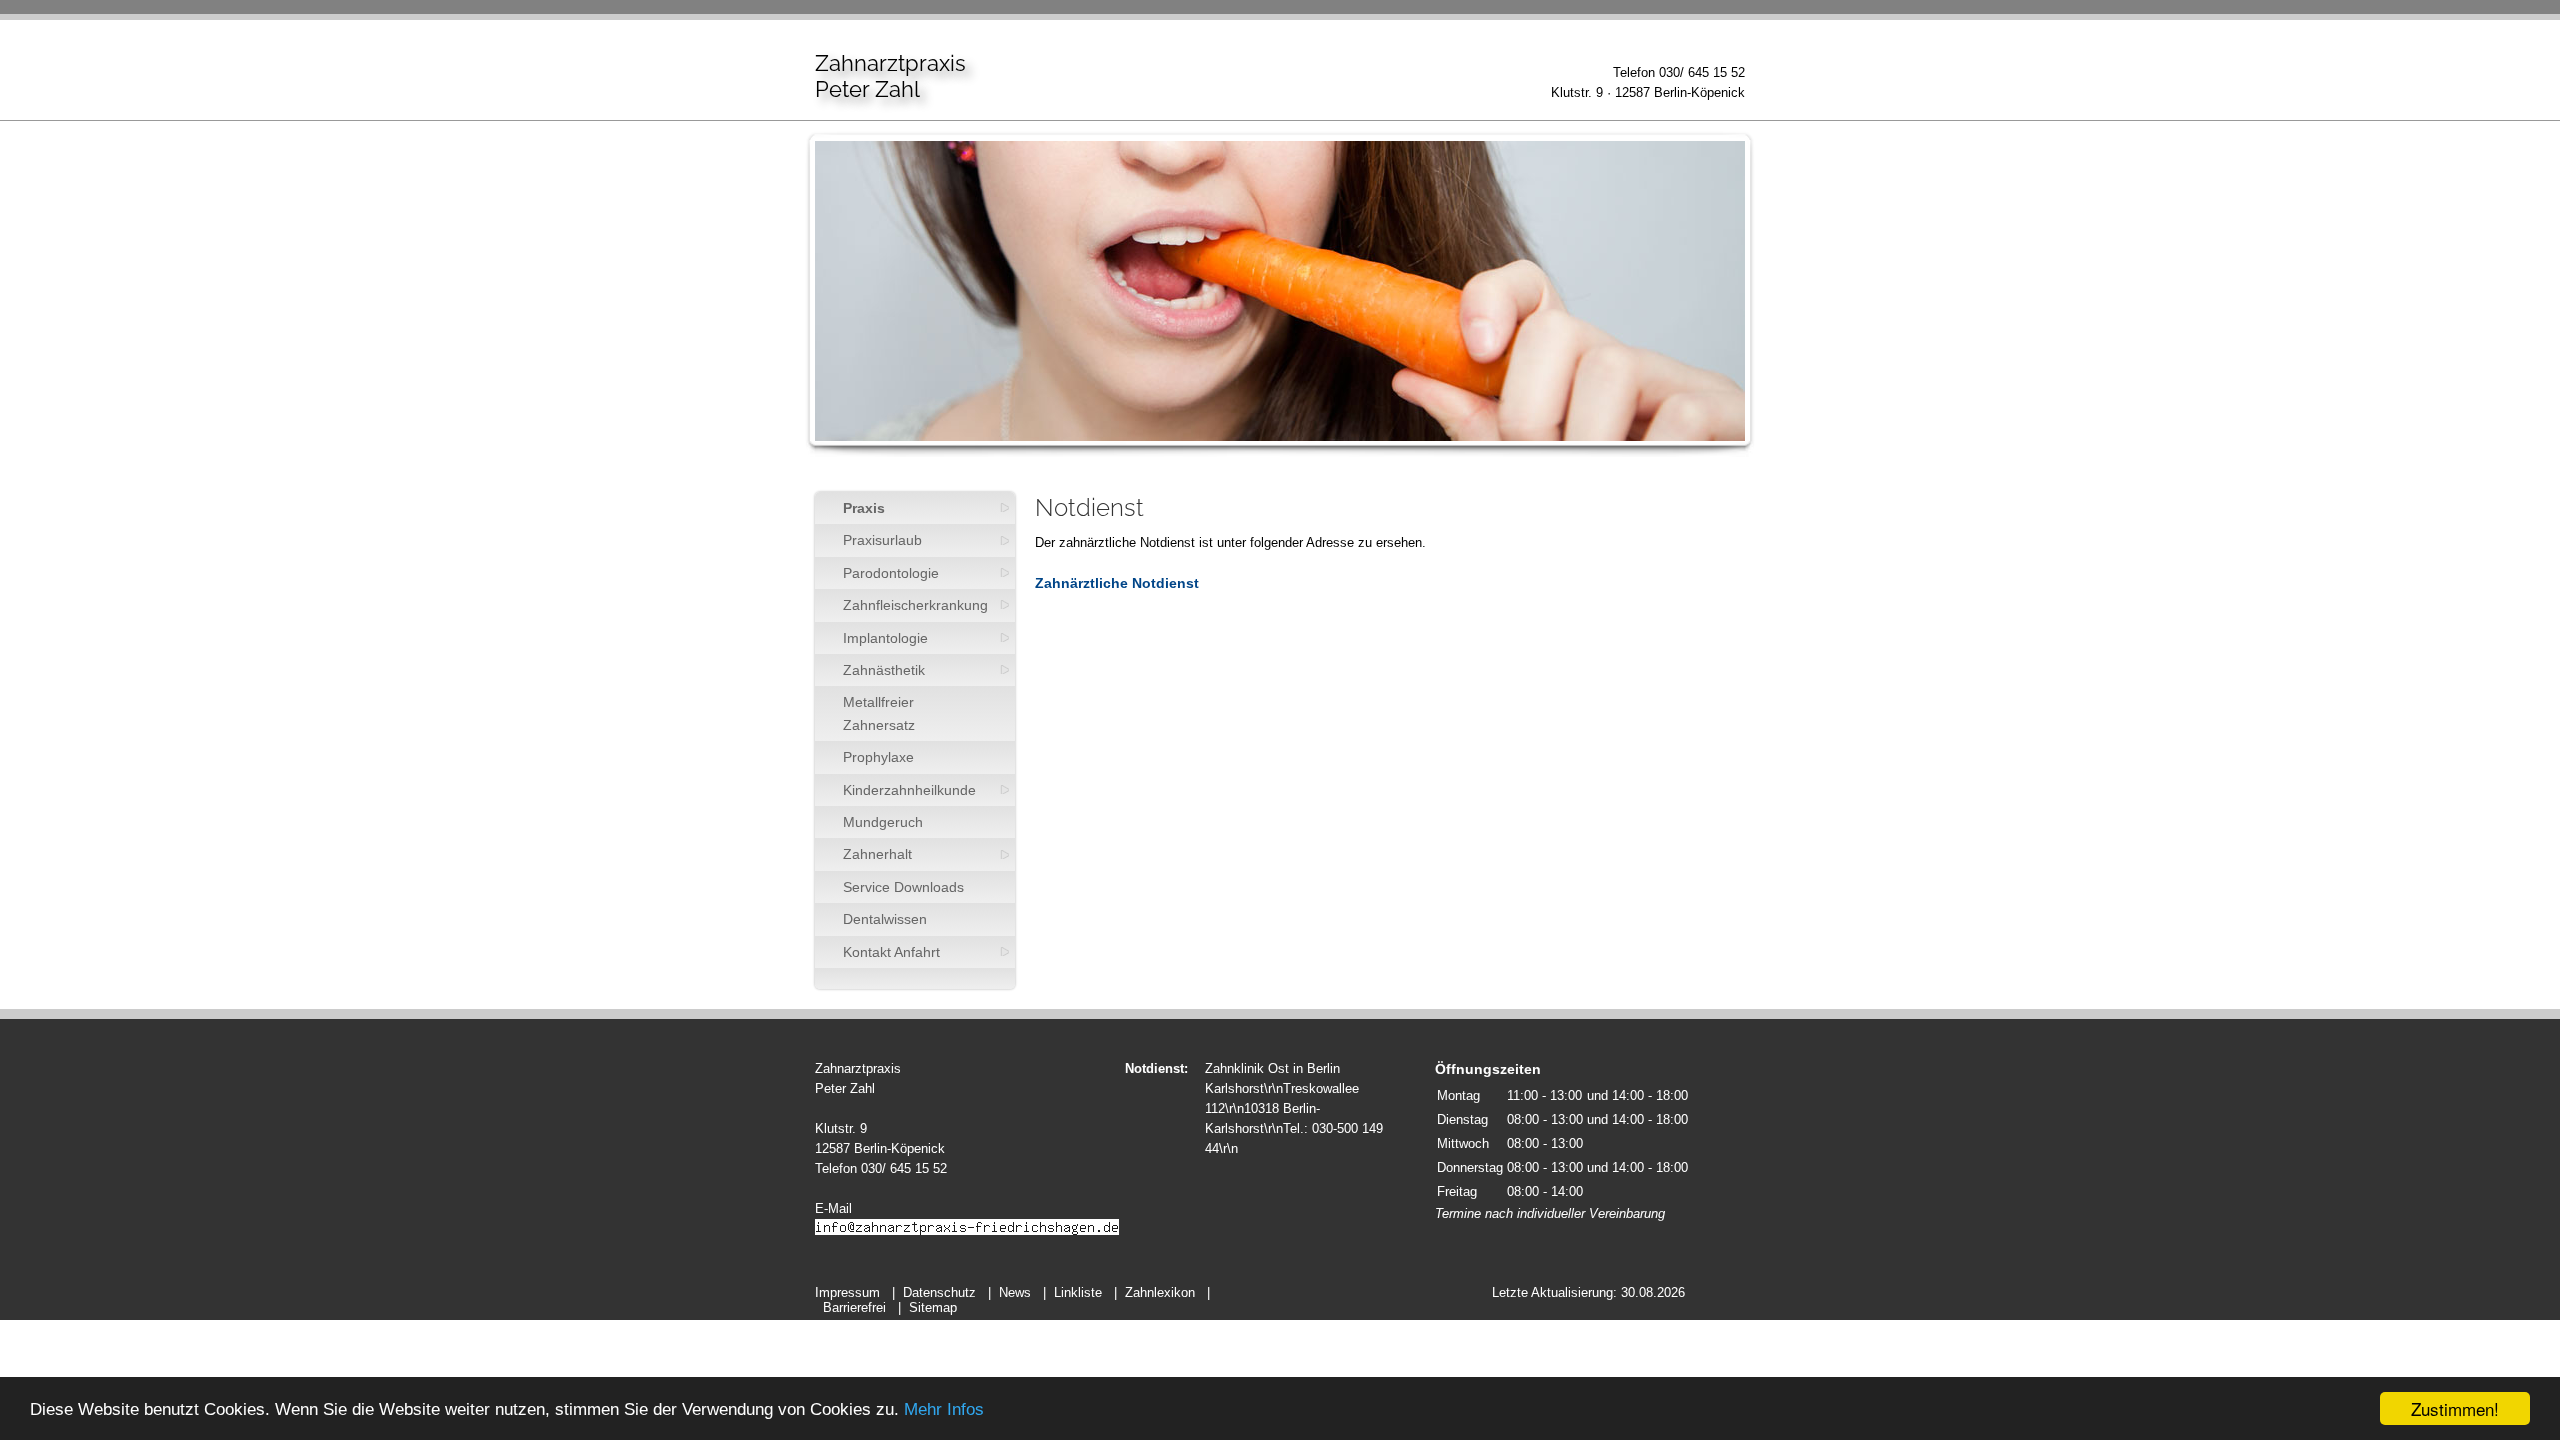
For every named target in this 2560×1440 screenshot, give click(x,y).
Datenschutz (939, 1292)
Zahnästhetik (884, 670)
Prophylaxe (878, 757)
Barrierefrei (854, 1307)
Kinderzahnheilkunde (909, 790)
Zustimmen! (2455, 1408)
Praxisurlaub (882, 540)
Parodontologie (891, 573)
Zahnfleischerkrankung (915, 605)
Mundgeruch (883, 822)
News (1015, 1292)
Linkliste (1078, 1292)
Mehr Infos (944, 1409)
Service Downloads (903, 887)
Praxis (864, 508)
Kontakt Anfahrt (891, 952)
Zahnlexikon (1160, 1292)
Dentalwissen (885, 919)
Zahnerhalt (877, 854)
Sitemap (933, 1307)
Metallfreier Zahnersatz (879, 713)
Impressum (847, 1292)
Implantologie (885, 638)
